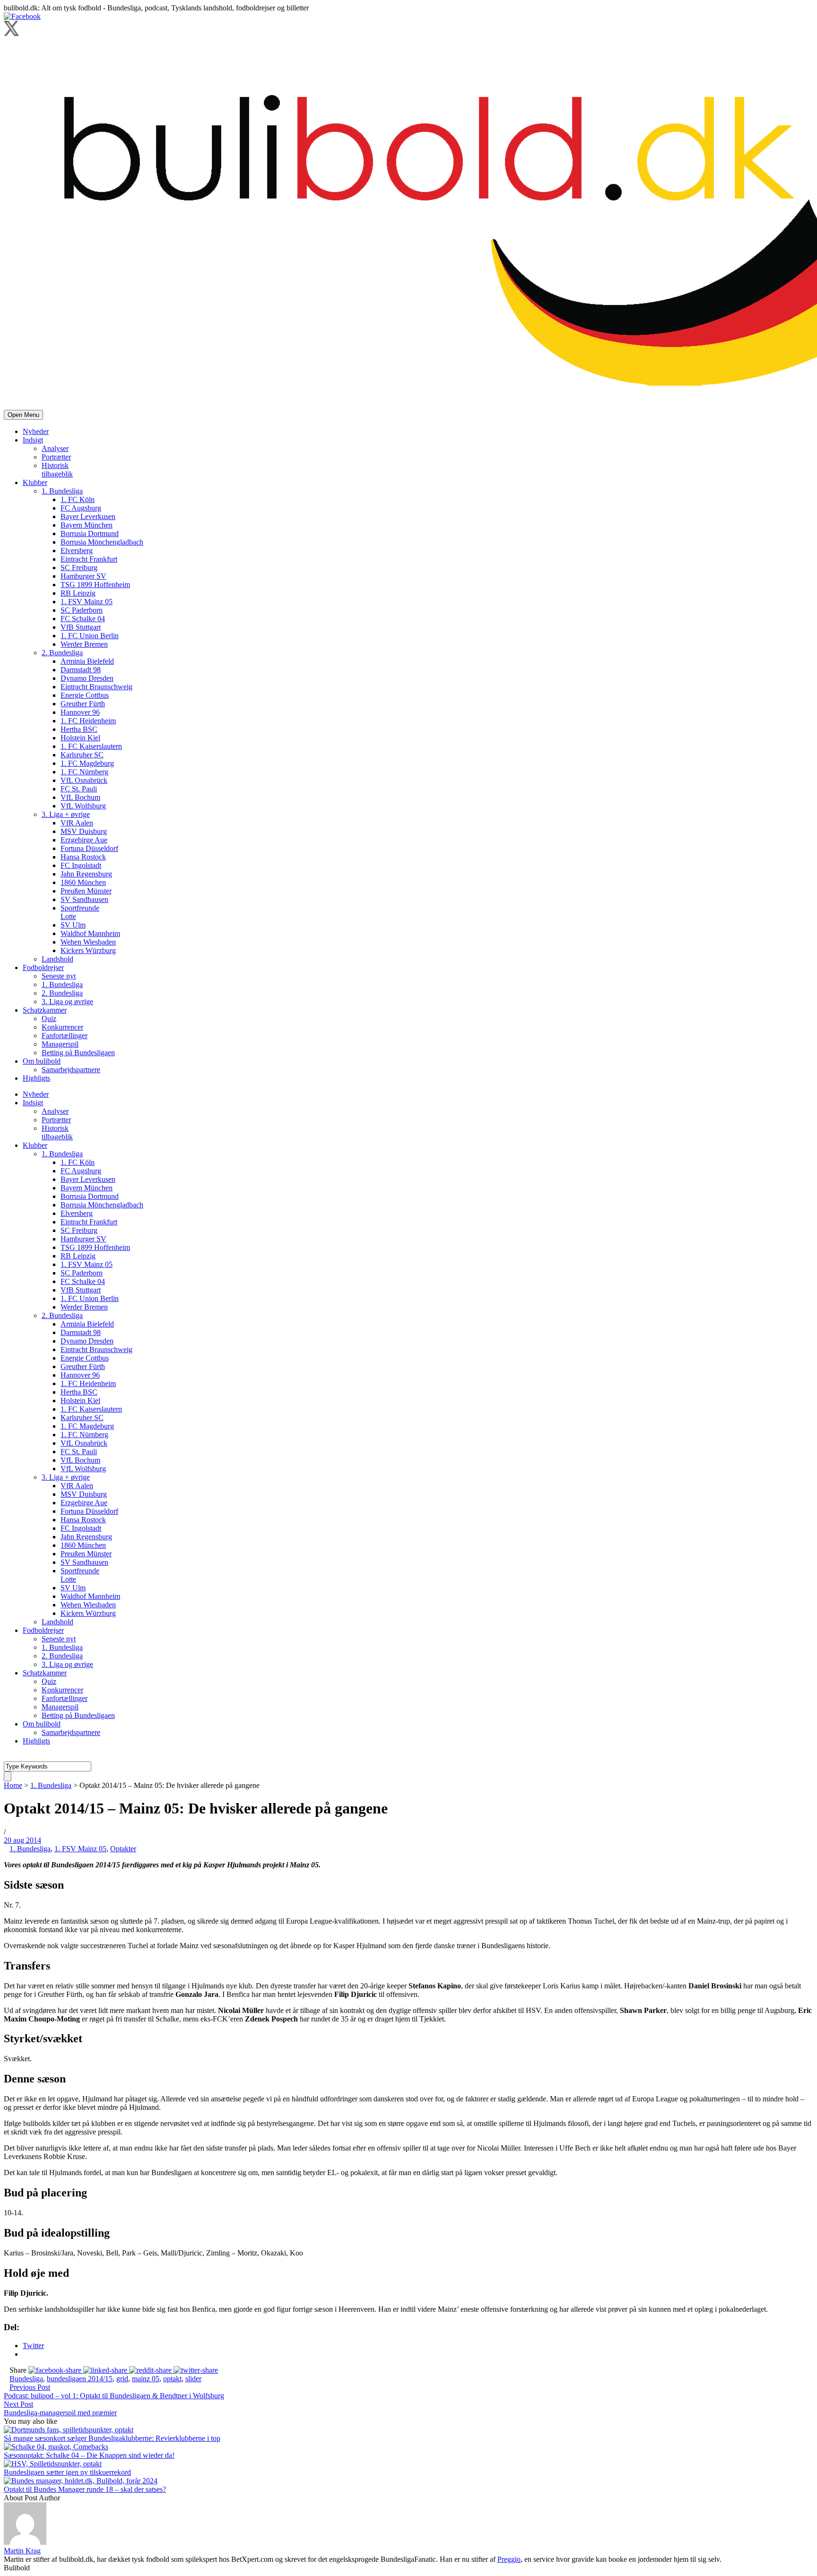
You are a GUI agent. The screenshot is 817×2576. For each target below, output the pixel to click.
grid (122, 2379)
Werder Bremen (84, 644)
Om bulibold (42, 1061)
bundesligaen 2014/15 (80, 2379)
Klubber (35, 482)
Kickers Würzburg (88, 950)
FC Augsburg (81, 508)
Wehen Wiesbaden (88, 942)
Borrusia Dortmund (90, 533)
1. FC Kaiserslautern (91, 746)
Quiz (49, 1019)
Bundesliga (26, 2379)
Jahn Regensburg (86, 874)
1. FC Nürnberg (84, 772)
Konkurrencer (62, 1027)
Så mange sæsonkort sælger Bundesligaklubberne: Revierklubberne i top (112, 2438)
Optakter (123, 1849)
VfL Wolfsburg (83, 806)
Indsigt (33, 440)
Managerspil (60, 1044)
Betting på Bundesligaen (78, 1053)
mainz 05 (146, 2379)
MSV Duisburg (84, 831)
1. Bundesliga (62, 491)
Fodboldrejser (43, 967)
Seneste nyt (59, 976)
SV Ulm (73, 925)
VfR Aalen (77, 823)
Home (13, 1785)
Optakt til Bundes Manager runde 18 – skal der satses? (85, 2489)
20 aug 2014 (22, 1840)
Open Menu (23, 415)
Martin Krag (22, 2551)
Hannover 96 (80, 712)
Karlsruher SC (82, 755)
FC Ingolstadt (81, 865)
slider (193, 2379)
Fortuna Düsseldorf (89, 848)
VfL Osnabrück (84, 780)
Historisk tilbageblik (57, 470)
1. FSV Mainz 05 (87, 602)
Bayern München (87, 525)
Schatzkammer (45, 1010)
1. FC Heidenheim (88, 721)
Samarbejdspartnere (71, 1070)
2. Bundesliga (62, 653)
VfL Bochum (80, 797)
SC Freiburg (79, 568)
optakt (172, 2379)
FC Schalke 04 (83, 619)
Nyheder (36, 431)
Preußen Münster (86, 891)
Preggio (509, 2559)
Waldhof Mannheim (90, 933)
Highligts (36, 1078)
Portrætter (56, 457)
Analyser (55, 448)
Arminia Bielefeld (87, 661)
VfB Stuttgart (81, 627)
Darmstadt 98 (81, 670)
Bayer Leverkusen (88, 516)
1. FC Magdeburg (87, 763)
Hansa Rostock (83, 857)
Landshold (57, 959)
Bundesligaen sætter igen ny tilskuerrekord (67, 2472)
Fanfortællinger (65, 1036)
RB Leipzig (78, 593)
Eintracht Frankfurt (89, 559)
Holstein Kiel (80, 738)
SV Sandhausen (84, 899)
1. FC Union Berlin (90, 636)
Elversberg (77, 551)
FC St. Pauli (79, 789)
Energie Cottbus (85, 695)
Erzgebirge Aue (84, 840)
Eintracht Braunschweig (96, 687)
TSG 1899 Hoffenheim (95, 585)
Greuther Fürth (83, 704)
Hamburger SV (83, 576)
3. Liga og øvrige (67, 1002)
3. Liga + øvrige (66, 814)
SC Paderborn (82, 610)
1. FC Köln (78, 499)
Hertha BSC (79, 729)
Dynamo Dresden (87, 678)
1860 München (83, 882)
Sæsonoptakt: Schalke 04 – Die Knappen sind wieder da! (89, 2455)
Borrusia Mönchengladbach (102, 542)
